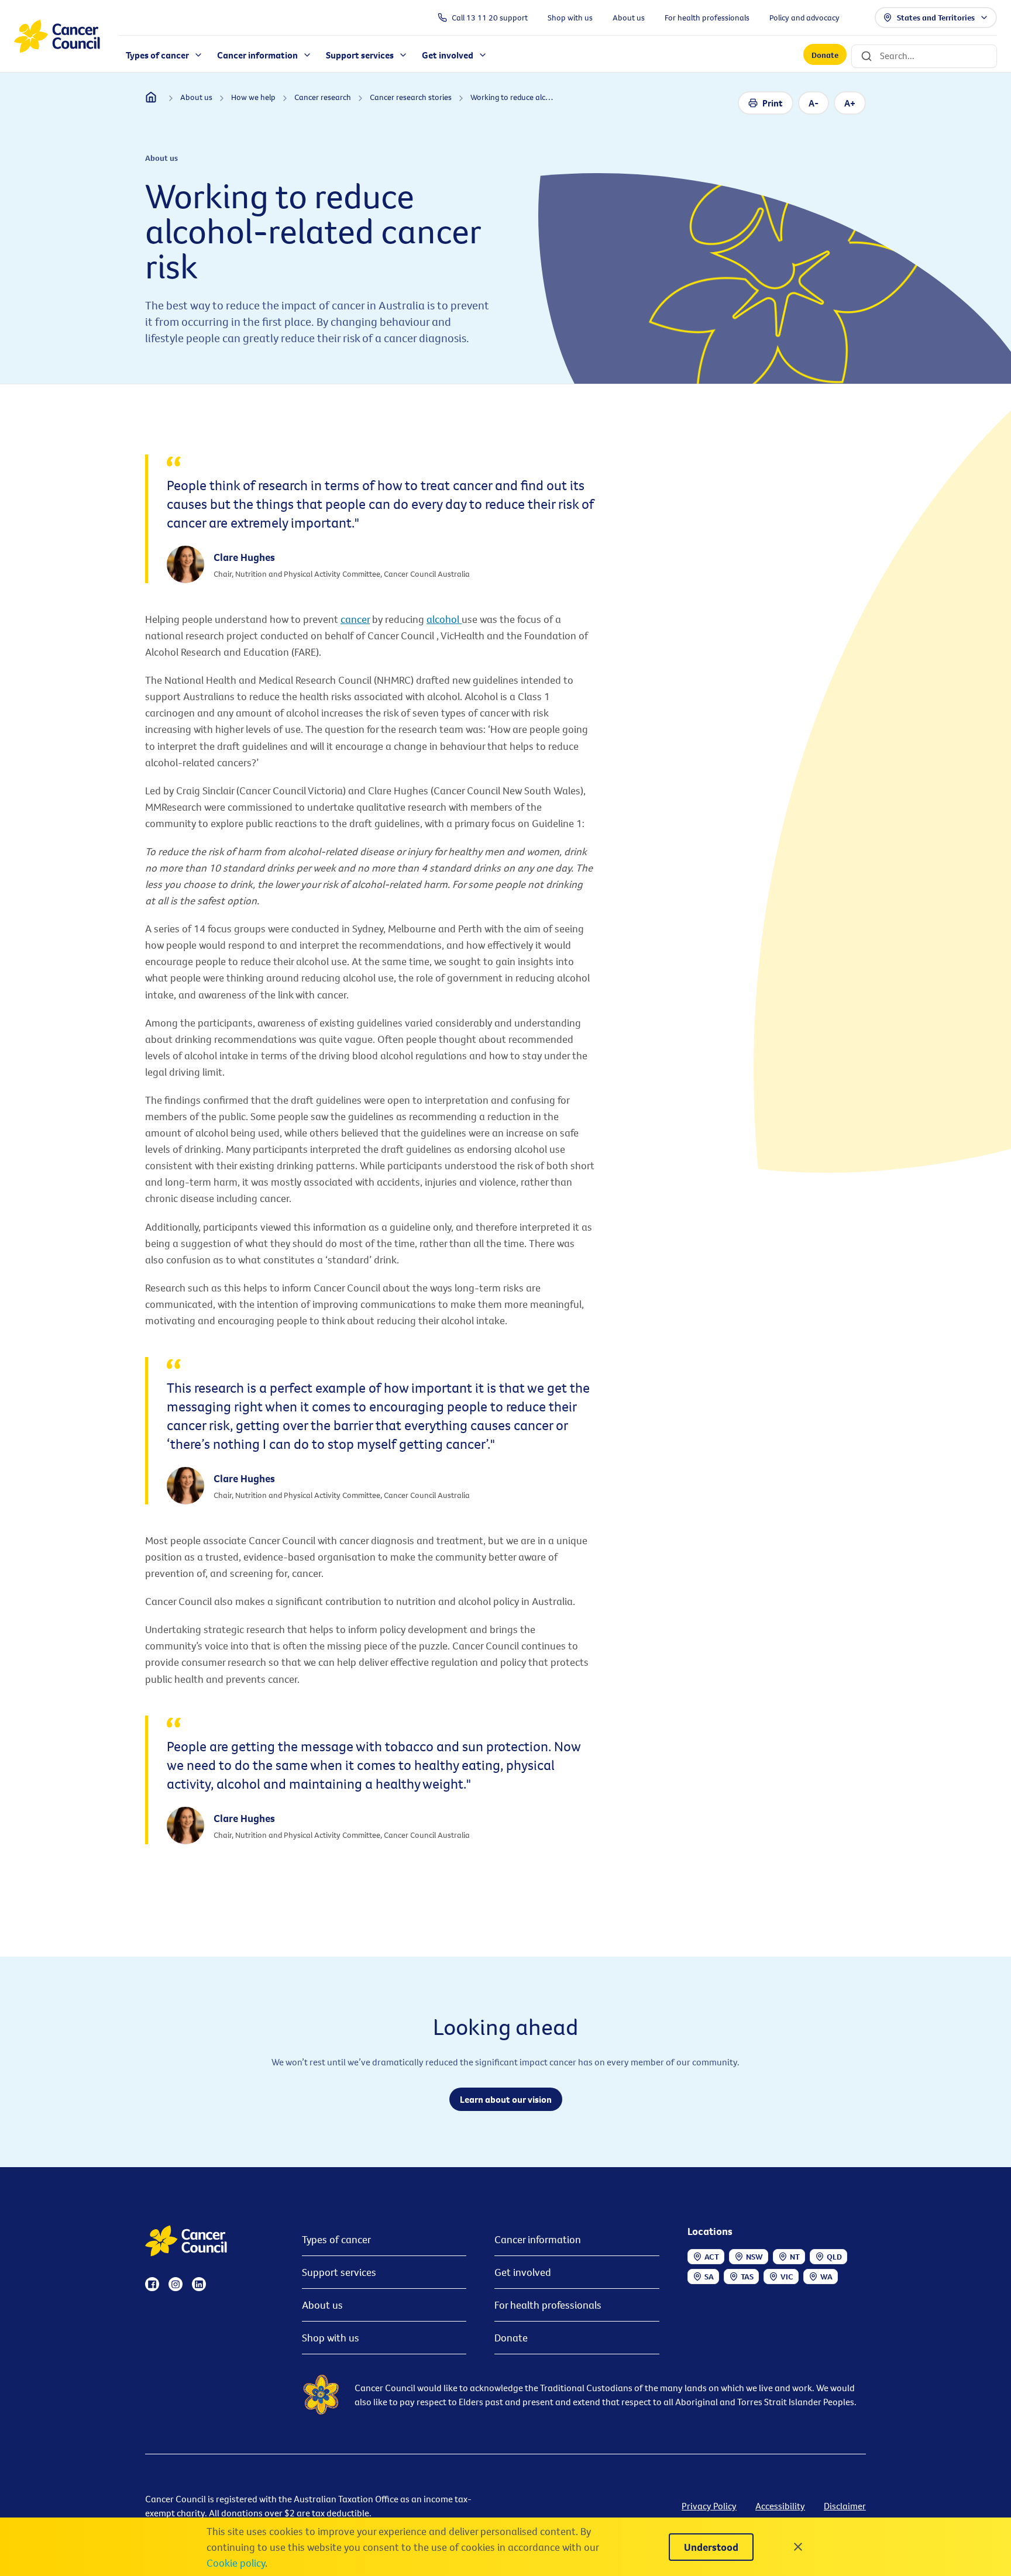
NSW (754, 2257)
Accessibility (780, 2506)
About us (322, 2305)
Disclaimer (845, 2506)
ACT (712, 2257)
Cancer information (538, 2239)
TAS (747, 2277)
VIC (787, 2277)
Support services (339, 2272)
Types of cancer (336, 2239)
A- (814, 103)
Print (773, 103)
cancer (355, 619)
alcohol (444, 619)
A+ (850, 103)
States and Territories (936, 18)
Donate (825, 55)
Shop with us (331, 2338)
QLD (834, 2257)
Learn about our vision (506, 2099)
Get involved (523, 2272)
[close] (798, 2547)
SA (709, 2277)
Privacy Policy (709, 2506)
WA (826, 2277)
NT (795, 2257)
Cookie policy (236, 2563)
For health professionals (548, 2305)
